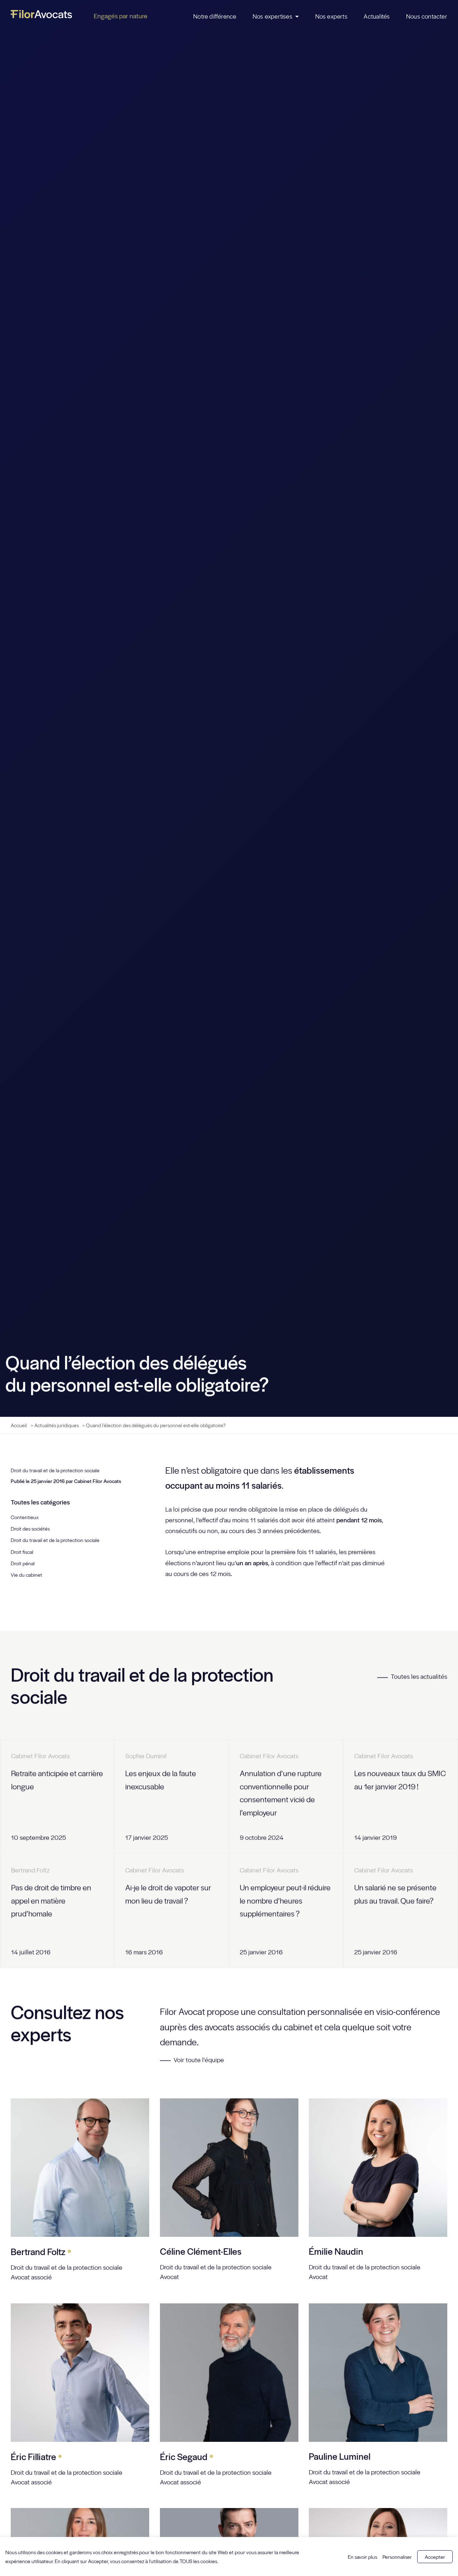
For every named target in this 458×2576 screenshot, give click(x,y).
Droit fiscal (22, 1552)
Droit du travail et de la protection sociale (55, 1470)
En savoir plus (362, 2557)
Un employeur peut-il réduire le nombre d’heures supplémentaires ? (285, 1900)
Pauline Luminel (340, 2456)
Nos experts (331, 16)
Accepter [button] (435, 2557)
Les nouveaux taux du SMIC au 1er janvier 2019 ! (400, 1780)
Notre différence (215, 16)
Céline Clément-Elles (201, 2251)
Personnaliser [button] (397, 2557)
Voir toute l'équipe (198, 2059)
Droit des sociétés (30, 1528)
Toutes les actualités (419, 1676)
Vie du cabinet (26, 1575)
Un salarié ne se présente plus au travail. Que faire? (395, 1894)
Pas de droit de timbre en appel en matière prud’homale (51, 1900)
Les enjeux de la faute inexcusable (161, 1780)
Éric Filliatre (36, 2456)
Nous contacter (427, 16)
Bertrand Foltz (41, 2251)
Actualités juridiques (57, 1425)
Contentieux (25, 1517)
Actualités (377, 16)
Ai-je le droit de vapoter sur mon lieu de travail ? (168, 1894)
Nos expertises (272, 16)
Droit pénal (23, 1563)
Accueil (19, 1425)
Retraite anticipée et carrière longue (57, 1780)
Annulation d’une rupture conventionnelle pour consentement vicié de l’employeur (281, 1793)
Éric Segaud (187, 2456)
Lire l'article (88, 1837)
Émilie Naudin (336, 2251)
